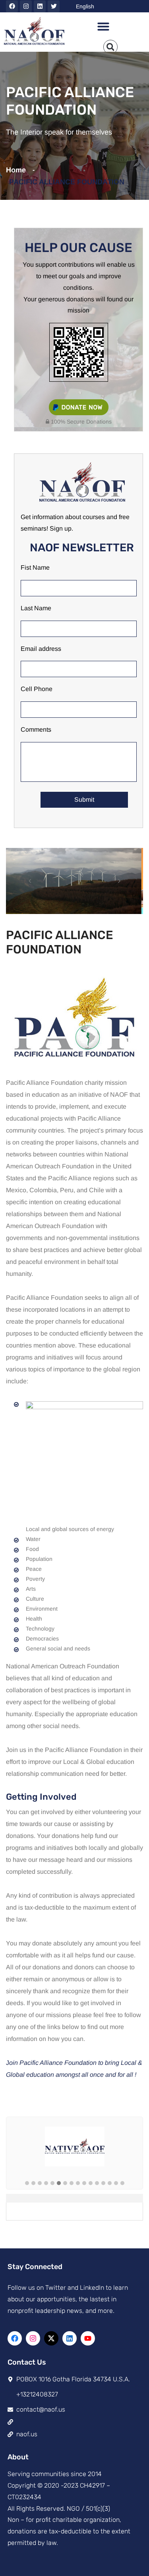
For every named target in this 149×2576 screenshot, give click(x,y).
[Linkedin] (40, 6)
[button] (103, 26)
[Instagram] (26, 6)
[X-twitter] (51, 2338)
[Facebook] (12, 6)
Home (18, 170)
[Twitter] (54, 6)
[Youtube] (88, 2338)
